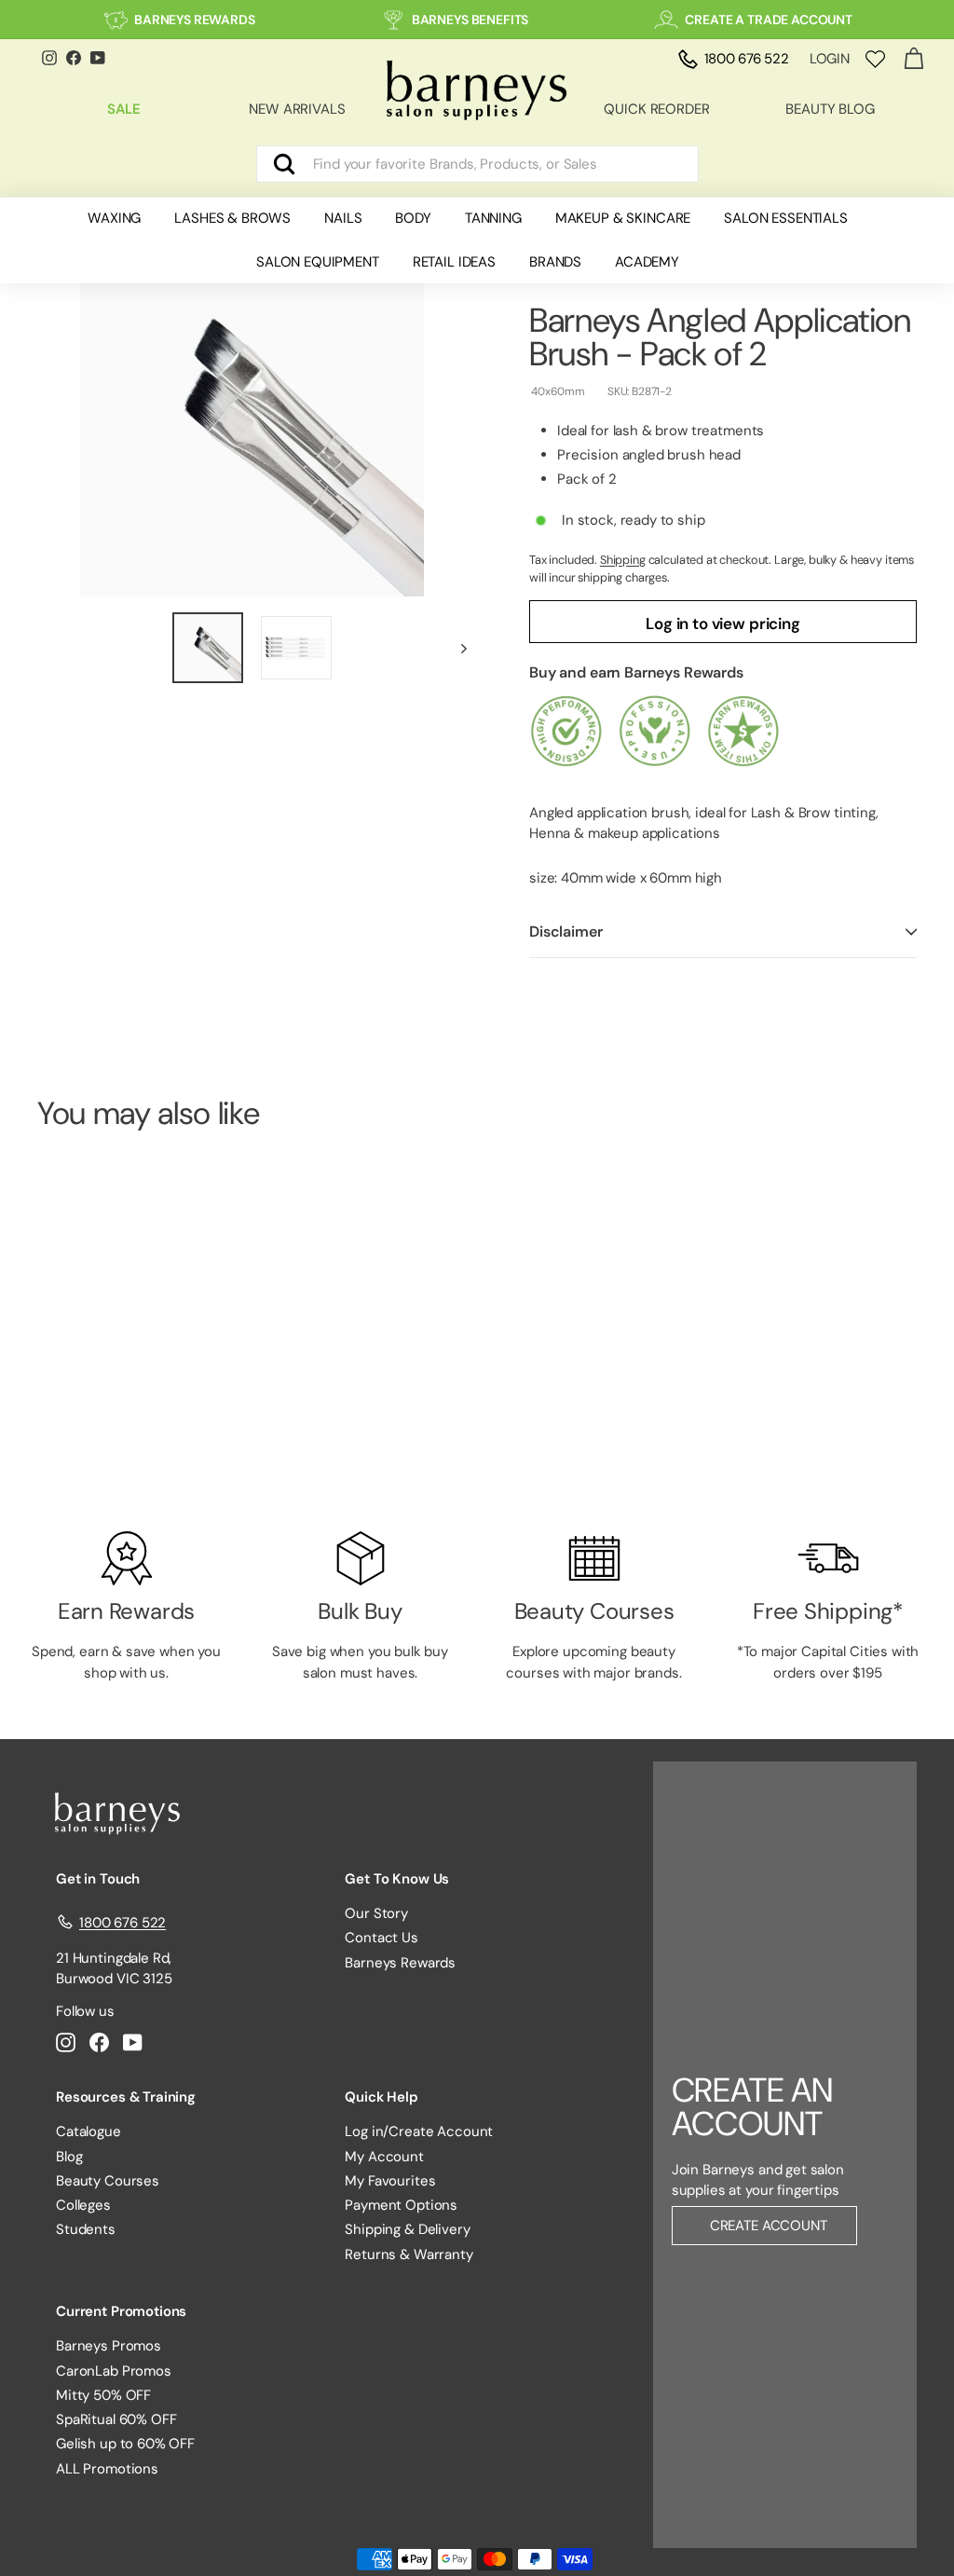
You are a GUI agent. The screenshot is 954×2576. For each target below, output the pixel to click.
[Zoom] (252, 425)
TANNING (493, 218)
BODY (413, 218)
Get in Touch (98, 1879)
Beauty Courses (108, 2181)
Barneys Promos (109, 2346)
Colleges (83, 2205)
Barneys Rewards (400, 1963)
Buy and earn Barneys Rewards (636, 672)
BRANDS (555, 262)
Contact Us (382, 1938)
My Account (384, 2157)
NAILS (343, 218)
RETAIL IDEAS (454, 262)
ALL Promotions (107, 2469)
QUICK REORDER (656, 109)
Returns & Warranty (409, 2254)
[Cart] (913, 59)
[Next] (455, 648)
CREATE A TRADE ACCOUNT (769, 20)
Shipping (623, 560)
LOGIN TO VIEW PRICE (103, 1434)
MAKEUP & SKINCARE (623, 218)
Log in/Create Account (419, 2131)
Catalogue (89, 2131)
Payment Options (401, 2205)
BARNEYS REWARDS (195, 20)
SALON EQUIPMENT (318, 262)
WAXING (114, 218)
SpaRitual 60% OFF (116, 2419)
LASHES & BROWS (232, 218)
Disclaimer (566, 932)
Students (86, 2229)
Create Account (769, 2226)
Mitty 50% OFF (103, 2395)
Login (830, 59)
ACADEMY (647, 262)
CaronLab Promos (114, 2371)
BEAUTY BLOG (830, 109)
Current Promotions (121, 2311)
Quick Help (382, 2097)
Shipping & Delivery (407, 2229)
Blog (69, 2157)
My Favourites (390, 2181)
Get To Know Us (397, 1879)
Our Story (376, 1913)
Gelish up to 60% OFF (125, 2444)
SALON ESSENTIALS (786, 218)
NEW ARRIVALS (297, 109)
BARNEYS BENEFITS (470, 20)
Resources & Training (126, 2097)
